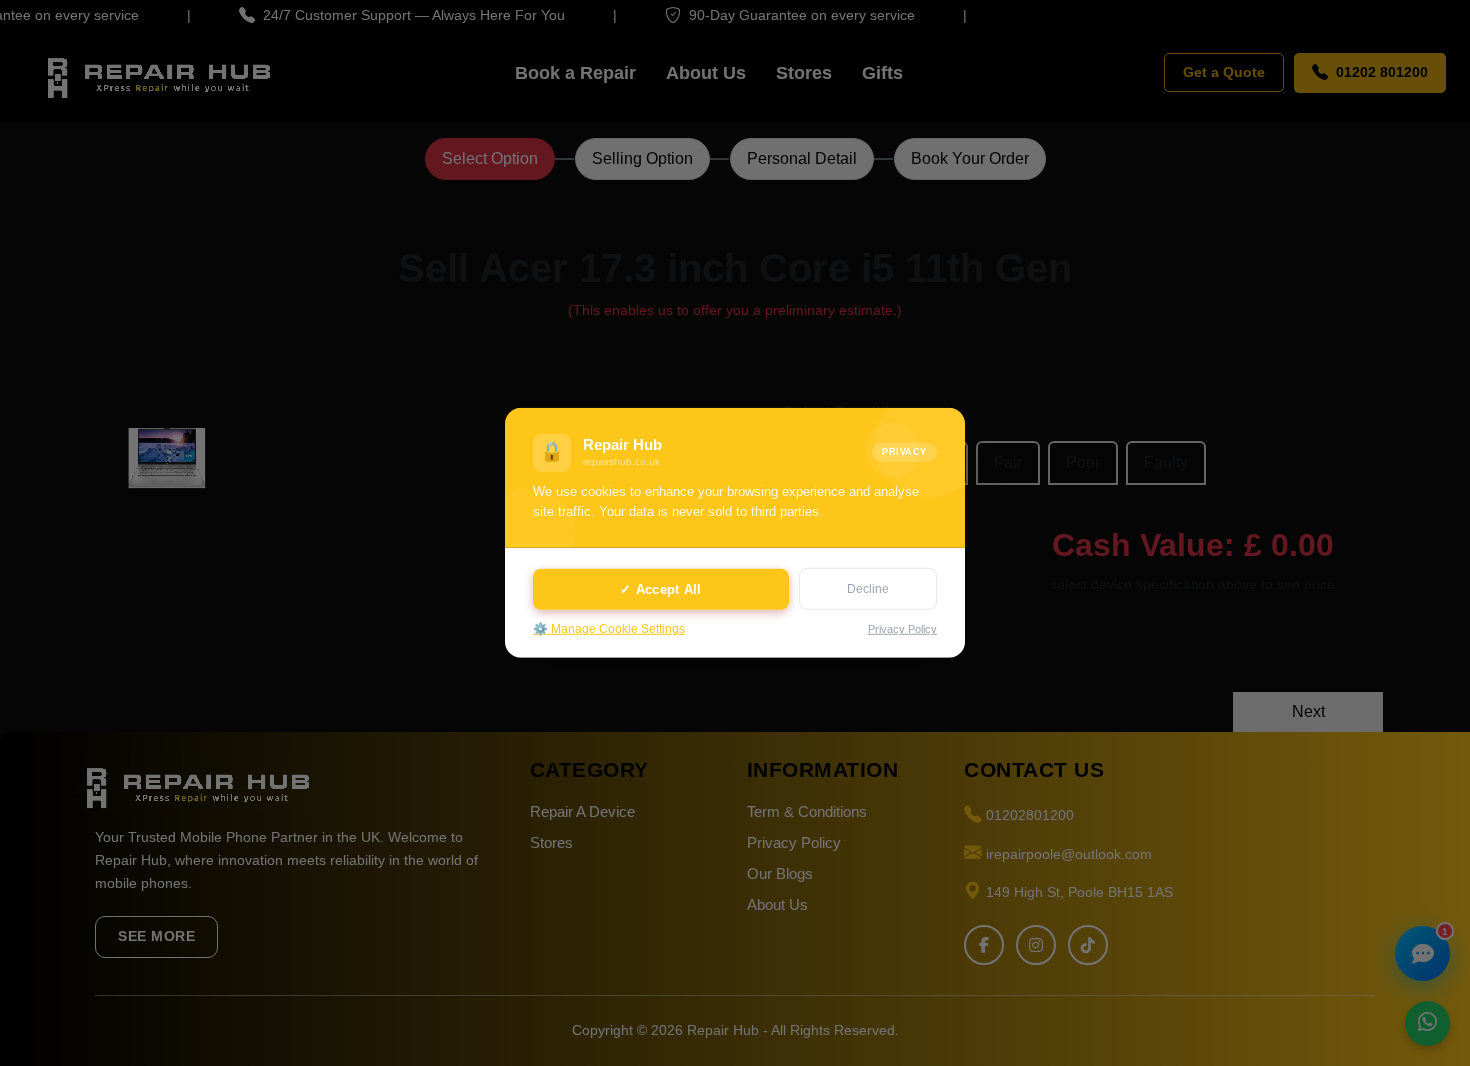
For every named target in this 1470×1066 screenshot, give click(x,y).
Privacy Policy (902, 629)
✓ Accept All (660, 588)
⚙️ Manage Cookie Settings (609, 629)
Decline (868, 589)
